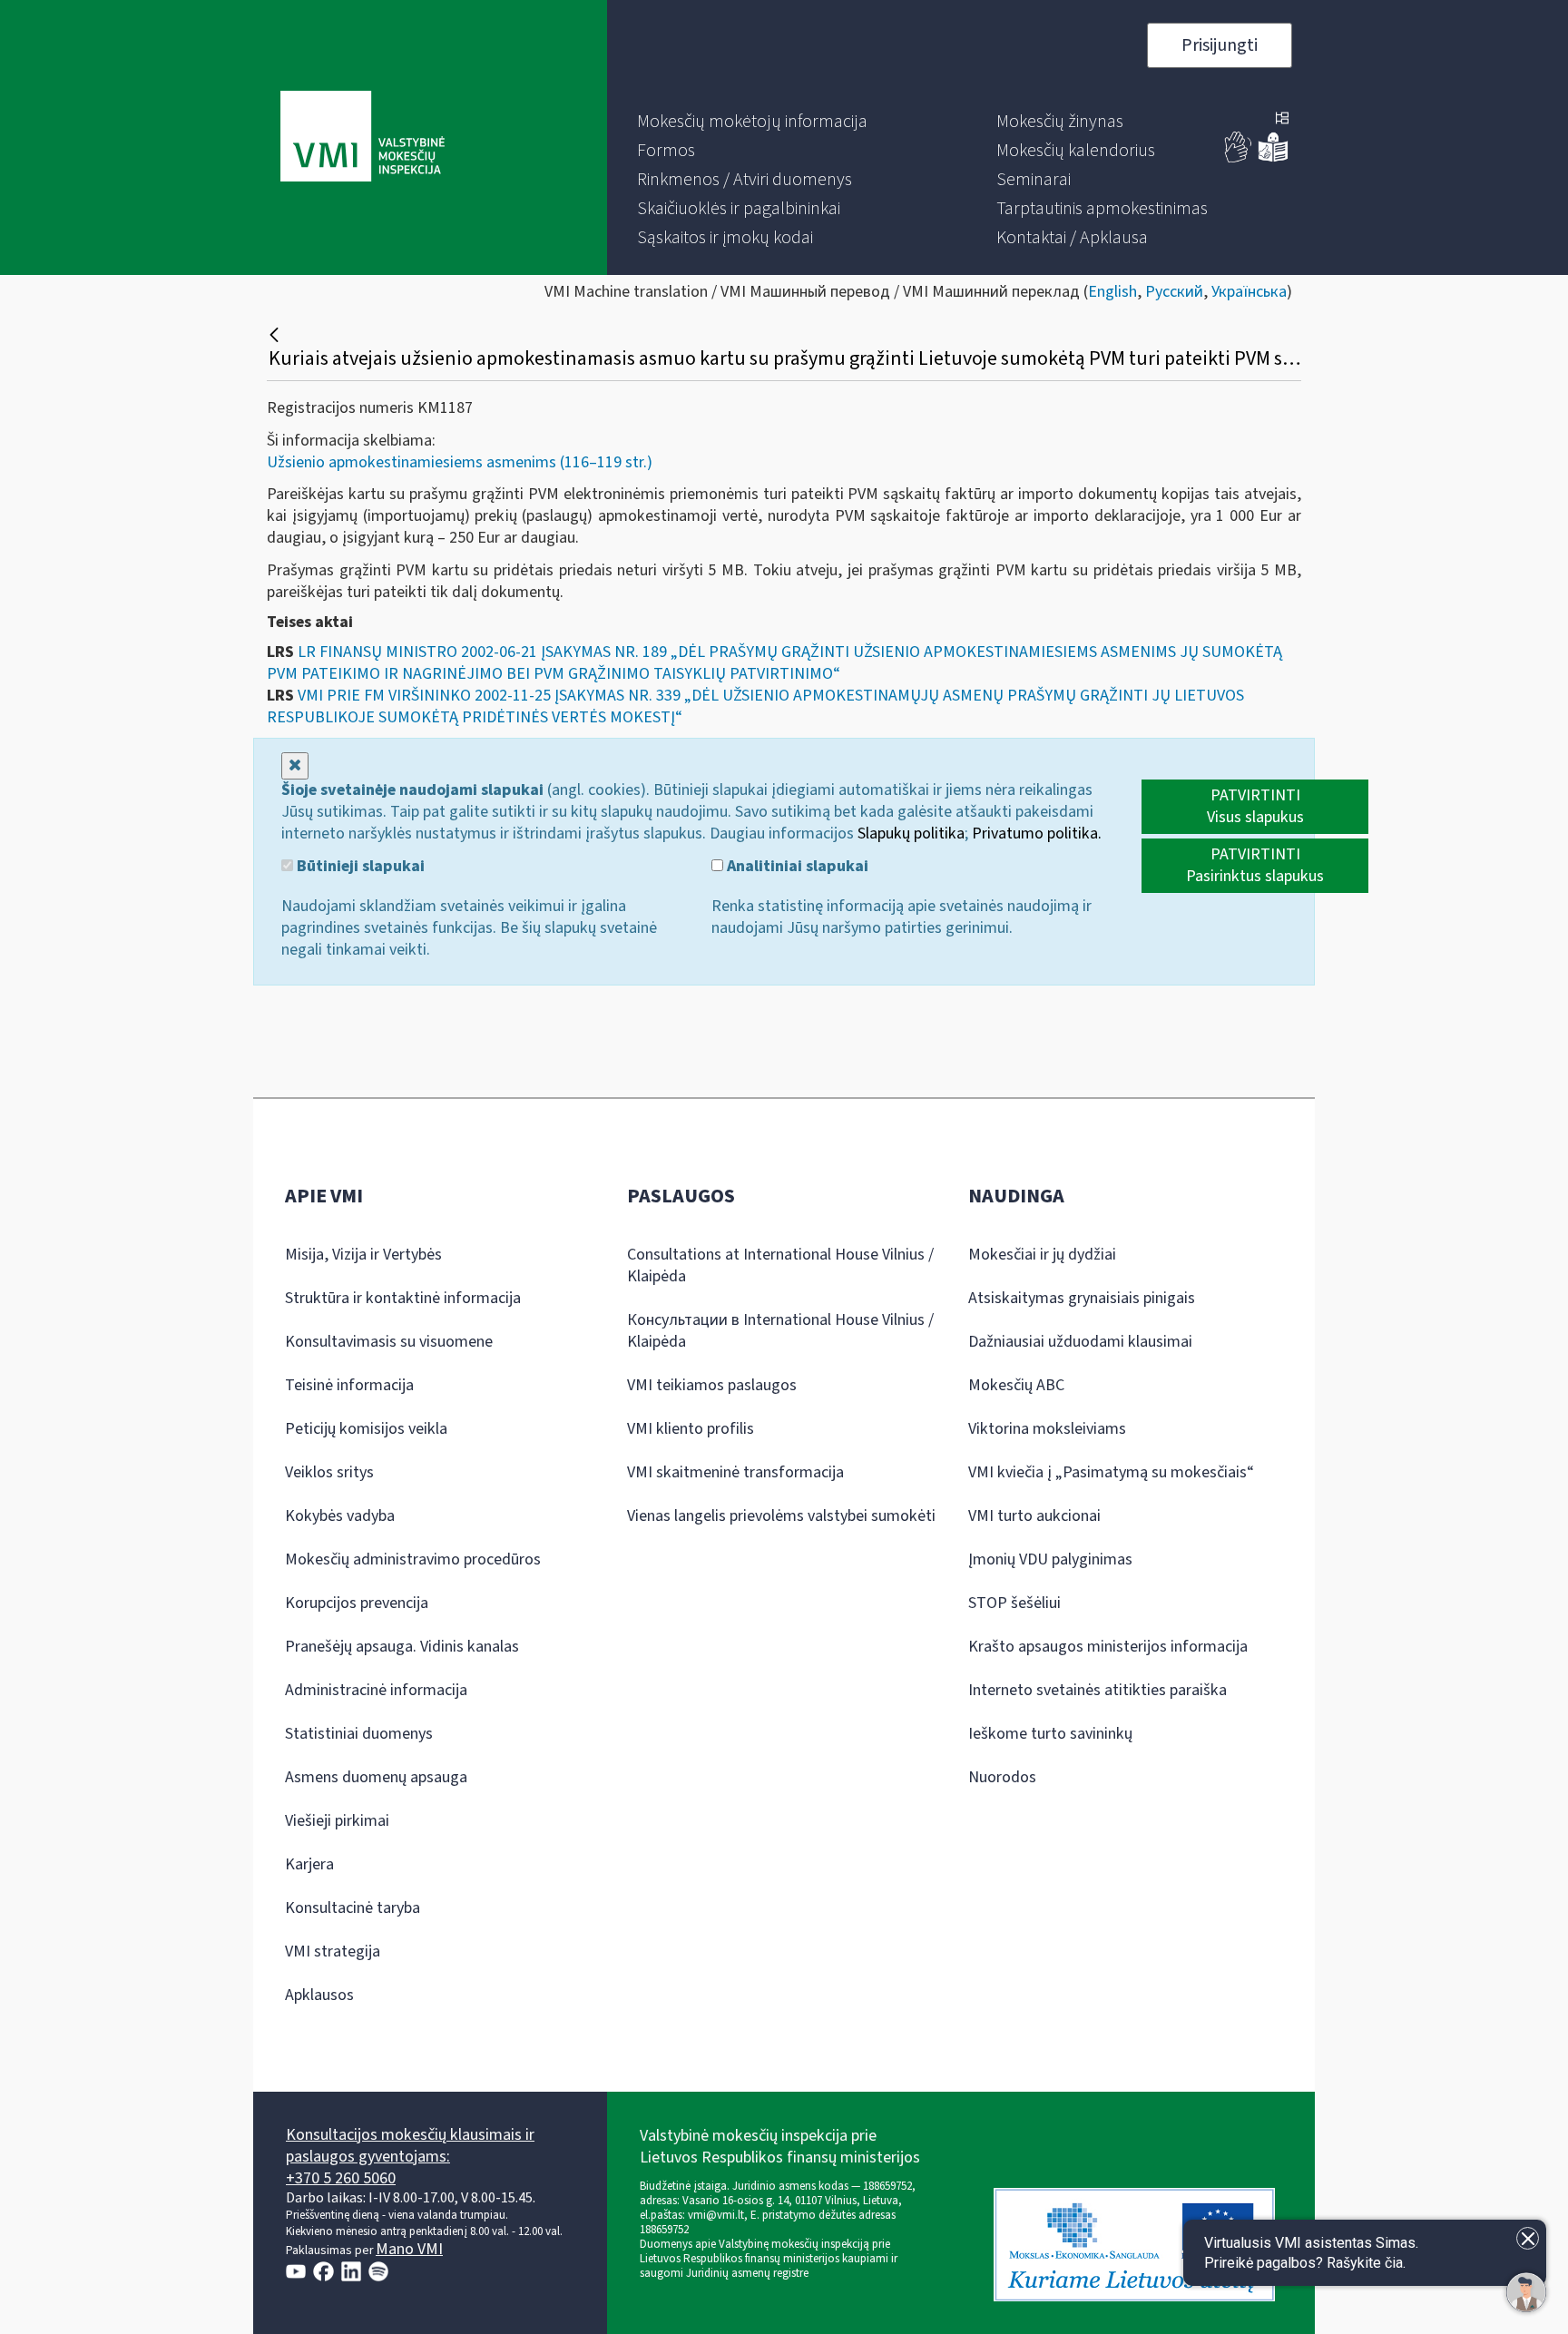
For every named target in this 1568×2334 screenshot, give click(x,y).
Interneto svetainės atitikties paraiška (1098, 1690)
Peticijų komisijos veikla (366, 1429)
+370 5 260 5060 (341, 2178)
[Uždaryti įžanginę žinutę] (1528, 2238)
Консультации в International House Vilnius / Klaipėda (780, 1331)
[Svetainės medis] (1282, 120)
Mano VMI (409, 2249)
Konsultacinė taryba (353, 1908)
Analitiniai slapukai (796, 867)
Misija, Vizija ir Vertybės (363, 1255)
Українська (1249, 292)
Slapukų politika (911, 834)
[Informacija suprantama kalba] (1273, 158)
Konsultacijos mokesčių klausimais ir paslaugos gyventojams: (410, 2146)
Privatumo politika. (1037, 834)
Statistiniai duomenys (359, 1734)
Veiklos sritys (329, 1472)
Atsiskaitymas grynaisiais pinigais (1082, 1298)
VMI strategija (333, 1952)
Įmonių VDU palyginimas (1050, 1559)
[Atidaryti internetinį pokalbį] (1526, 2292)
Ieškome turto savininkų (1050, 1734)
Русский (1174, 292)
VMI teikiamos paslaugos (712, 1385)
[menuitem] (752, 122)
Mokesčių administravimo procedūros (413, 1559)
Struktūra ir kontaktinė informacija (403, 1298)
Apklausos (319, 1995)
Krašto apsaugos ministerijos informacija (1108, 1647)
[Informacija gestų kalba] (1239, 158)
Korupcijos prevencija (357, 1603)
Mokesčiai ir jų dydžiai (1042, 1255)
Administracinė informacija (376, 1690)
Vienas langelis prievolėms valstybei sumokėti (781, 1516)
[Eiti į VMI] (363, 138)
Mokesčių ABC (1016, 1385)
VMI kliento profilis (691, 1429)
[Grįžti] (276, 335)
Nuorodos (1002, 1777)
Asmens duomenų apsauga (376, 1777)
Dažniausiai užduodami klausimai (1080, 1342)
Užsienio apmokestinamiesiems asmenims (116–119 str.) (460, 462)
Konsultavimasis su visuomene (389, 1342)
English (1112, 292)
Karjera (309, 1864)
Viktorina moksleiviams (1047, 1429)
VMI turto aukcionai (1034, 1516)
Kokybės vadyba (340, 1516)
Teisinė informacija (349, 1385)
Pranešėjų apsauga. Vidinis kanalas (402, 1647)
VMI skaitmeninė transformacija (735, 1472)
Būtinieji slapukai (359, 867)
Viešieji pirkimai (337, 1821)
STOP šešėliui (1014, 1603)
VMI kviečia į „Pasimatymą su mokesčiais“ (1111, 1472)
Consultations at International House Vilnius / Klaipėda (780, 1265)
